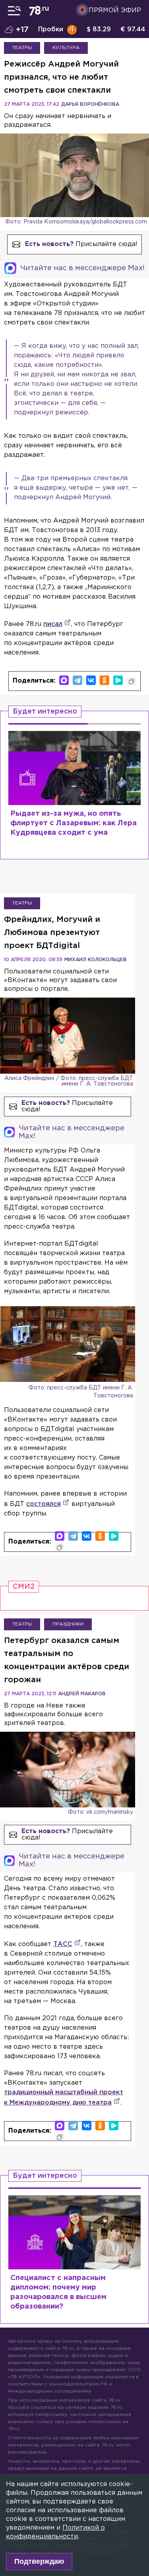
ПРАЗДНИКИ (68, 1624)
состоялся (44, 1504)
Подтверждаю (39, 2561)
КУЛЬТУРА (66, 48)
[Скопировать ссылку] (132, 681)
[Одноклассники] (104, 680)
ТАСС (63, 1944)
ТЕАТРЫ (22, 48)
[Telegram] (77, 680)
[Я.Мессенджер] (118, 680)
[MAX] (64, 680)
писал (53, 624)
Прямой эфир (115, 10)
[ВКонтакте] (91, 680)
